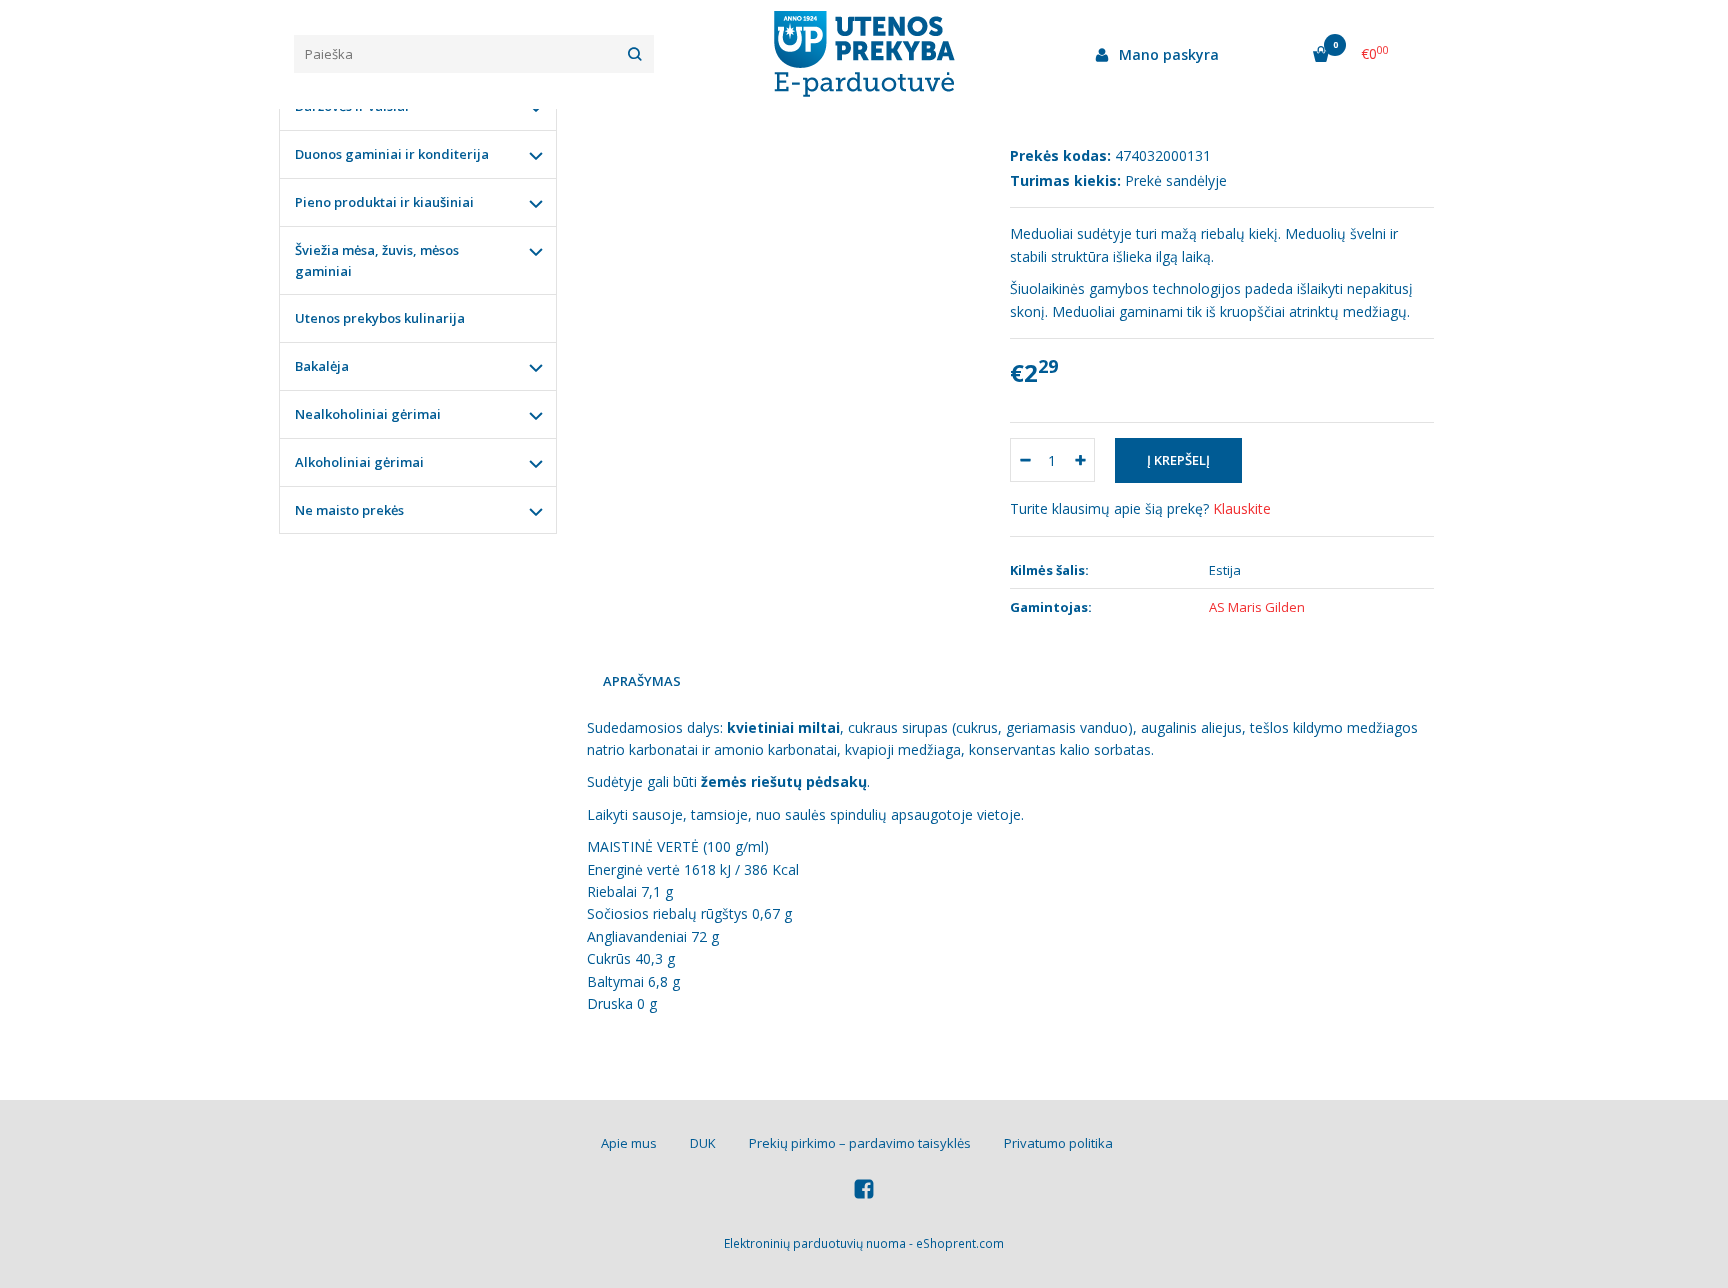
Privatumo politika (1058, 1143)
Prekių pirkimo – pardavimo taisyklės (860, 1143)
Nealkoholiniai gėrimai (368, 414)
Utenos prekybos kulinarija (380, 318)
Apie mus (629, 1143)
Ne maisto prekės (349, 510)
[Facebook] (864, 1191)
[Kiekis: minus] (1024, 460)
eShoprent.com (960, 1243)
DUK (703, 1143)
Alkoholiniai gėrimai (359, 462)
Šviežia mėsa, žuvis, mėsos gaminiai (377, 260)
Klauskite (1242, 508)
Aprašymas (642, 681)
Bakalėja (322, 366)
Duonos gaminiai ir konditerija (392, 154)
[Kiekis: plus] (1080, 460)
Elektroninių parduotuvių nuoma (815, 1243)
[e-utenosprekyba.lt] (864, 54)
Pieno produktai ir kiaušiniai (384, 202)
